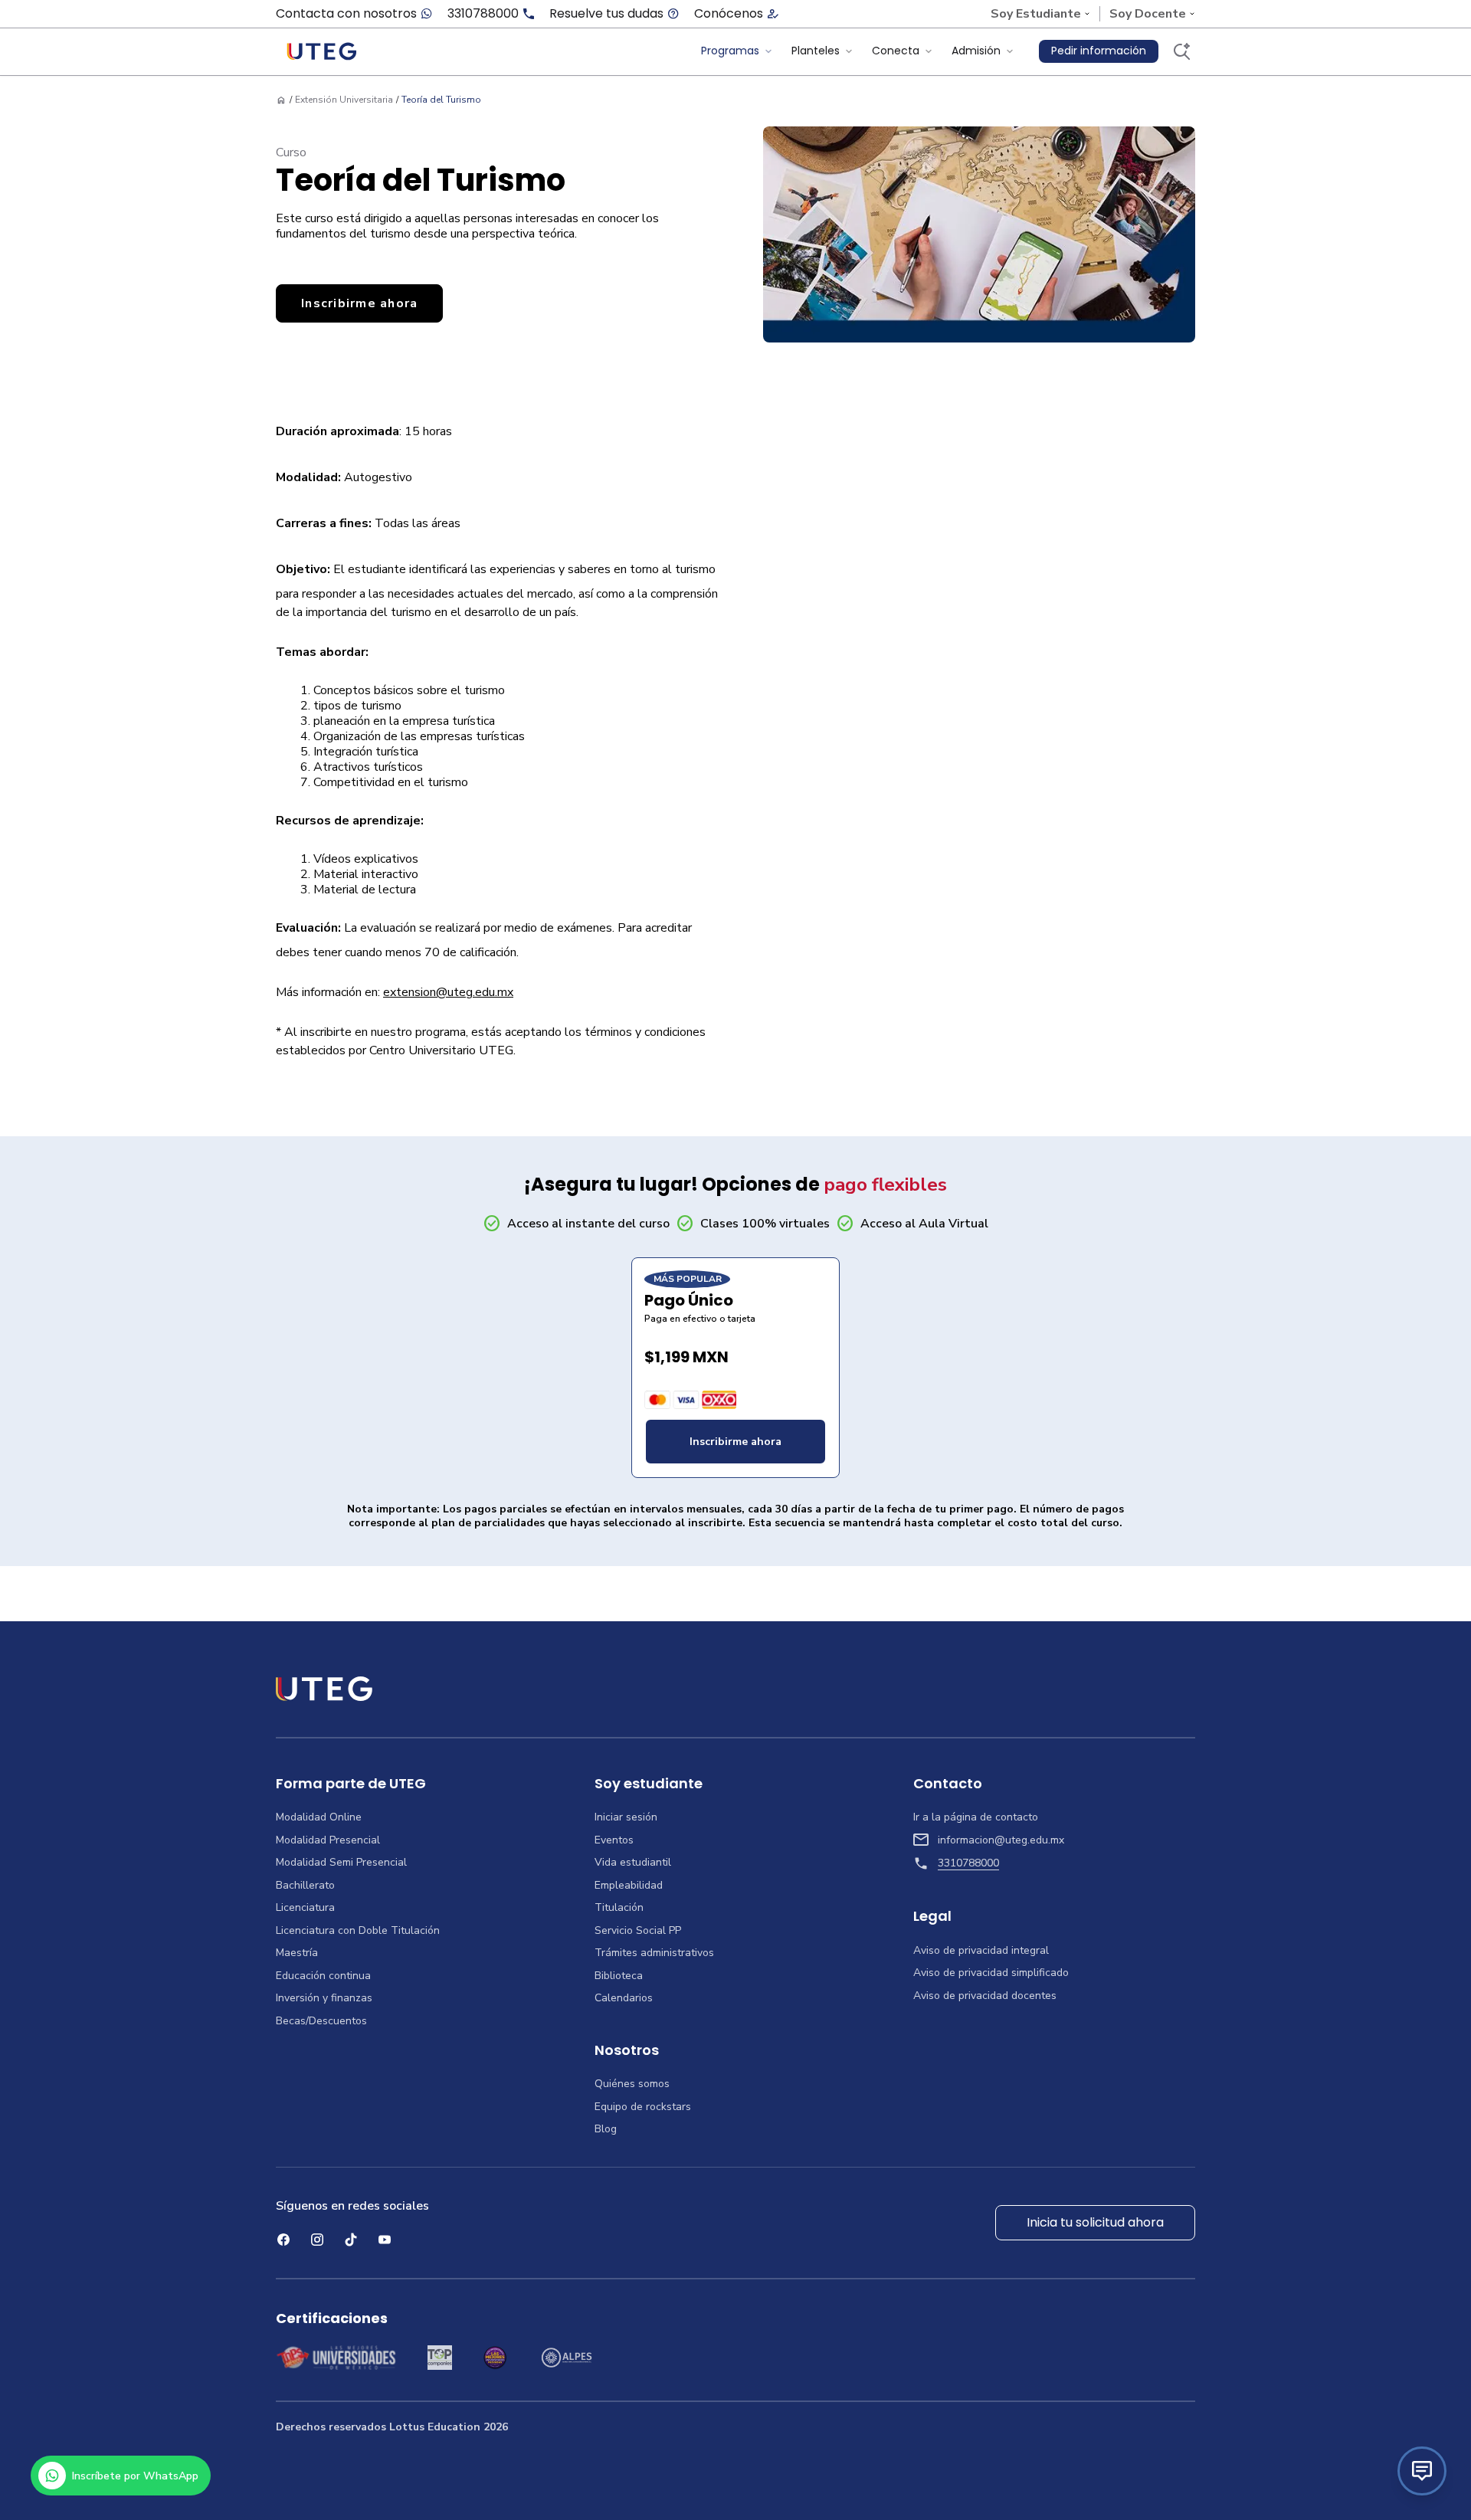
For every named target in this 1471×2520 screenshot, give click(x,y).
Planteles (816, 51)
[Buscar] (1181, 51)
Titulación (619, 1908)
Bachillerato (305, 1886)
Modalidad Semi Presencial (341, 1863)
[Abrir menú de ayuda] (1422, 2471)
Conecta (896, 51)
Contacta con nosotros (346, 14)
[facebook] (283, 2240)
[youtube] (385, 2240)
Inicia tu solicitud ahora (1095, 2222)
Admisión (976, 51)
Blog (606, 2129)
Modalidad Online (319, 1817)
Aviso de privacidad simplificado (991, 1973)
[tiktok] (351, 2240)
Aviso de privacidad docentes (985, 1996)
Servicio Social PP (638, 1931)
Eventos (614, 1840)
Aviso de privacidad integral (981, 1951)
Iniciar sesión (626, 1817)
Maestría (297, 1953)
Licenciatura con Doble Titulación (358, 1931)
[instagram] (317, 2240)
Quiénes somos (632, 2084)
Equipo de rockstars (643, 2107)
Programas (730, 51)
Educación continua (323, 1976)
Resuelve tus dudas (606, 14)
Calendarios (624, 1998)
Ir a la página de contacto (976, 1817)
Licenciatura (305, 1908)
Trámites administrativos (654, 1953)
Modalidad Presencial (328, 1840)
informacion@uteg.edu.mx (1001, 1840)
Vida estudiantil (633, 1863)
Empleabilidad (629, 1886)
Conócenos (729, 14)
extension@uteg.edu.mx (448, 992)
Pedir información (1099, 51)
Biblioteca (619, 1976)
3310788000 (483, 14)
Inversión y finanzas (324, 1998)
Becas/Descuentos (321, 2021)
